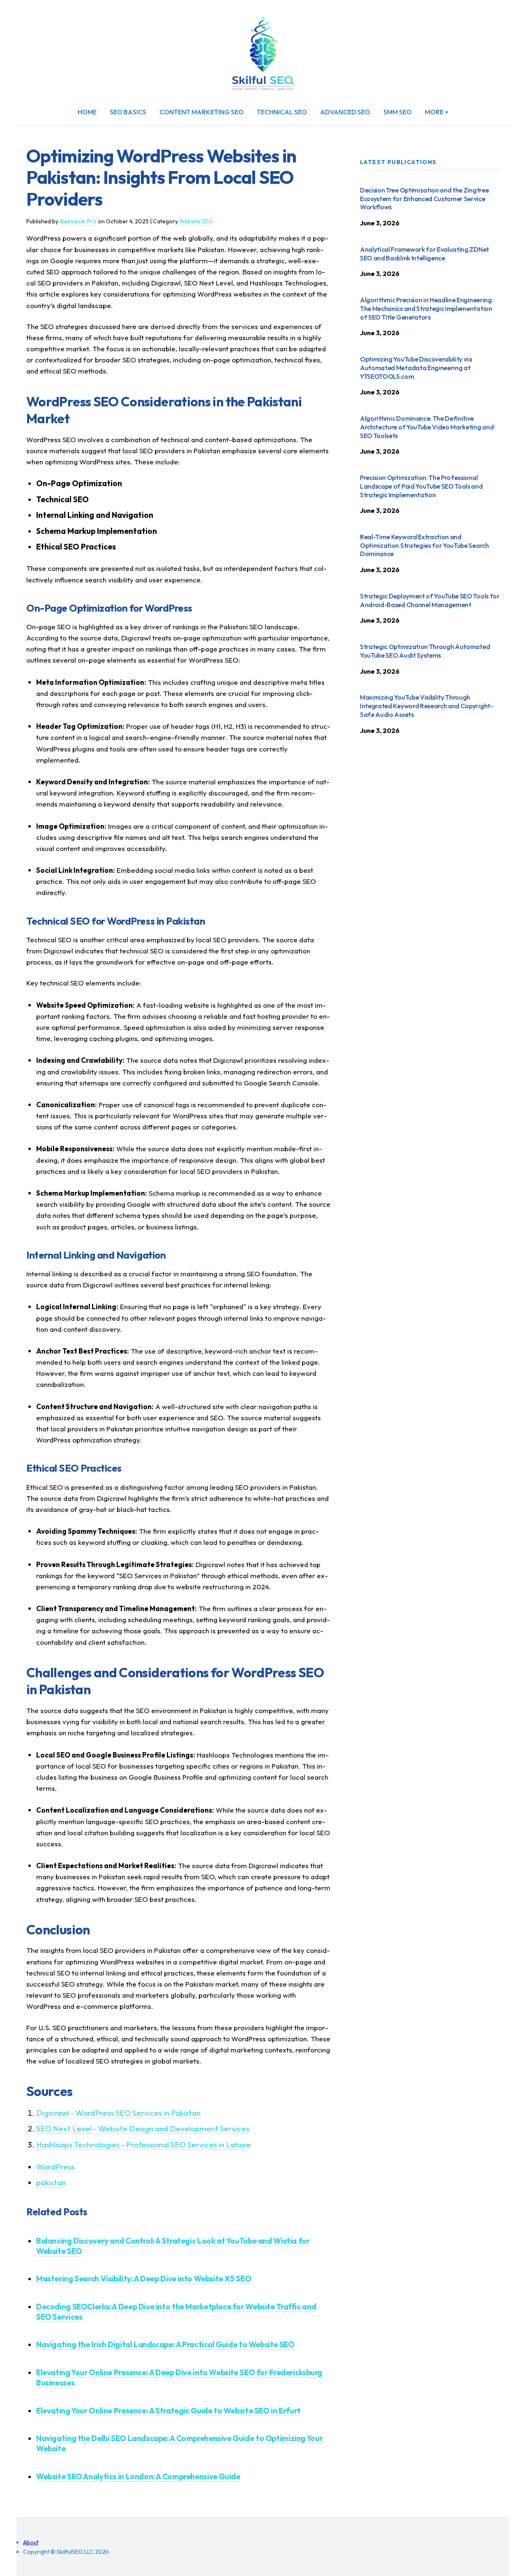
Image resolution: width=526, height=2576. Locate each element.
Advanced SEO (345, 112)
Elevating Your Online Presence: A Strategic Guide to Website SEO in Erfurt (168, 2411)
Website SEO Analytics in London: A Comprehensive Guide (138, 2476)
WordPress (55, 2167)
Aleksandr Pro (78, 221)
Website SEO (196, 221)
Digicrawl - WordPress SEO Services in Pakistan (118, 2113)
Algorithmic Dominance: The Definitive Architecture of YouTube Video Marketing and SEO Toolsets (427, 427)
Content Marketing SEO (202, 112)
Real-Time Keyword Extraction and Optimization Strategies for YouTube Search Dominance (424, 545)
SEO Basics (128, 112)
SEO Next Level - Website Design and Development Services (143, 2129)
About (31, 2542)
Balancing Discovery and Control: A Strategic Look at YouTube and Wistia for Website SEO (173, 2246)
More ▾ (437, 112)
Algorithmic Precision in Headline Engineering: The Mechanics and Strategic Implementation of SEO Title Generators (427, 308)
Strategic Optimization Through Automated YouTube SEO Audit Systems (425, 651)
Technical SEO (282, 112)
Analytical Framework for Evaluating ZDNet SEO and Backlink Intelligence (424, 254)
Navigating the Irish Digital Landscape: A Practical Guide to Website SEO (165, 2344)
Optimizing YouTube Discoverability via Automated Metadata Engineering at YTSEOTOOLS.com (416, 368)
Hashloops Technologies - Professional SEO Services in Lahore (144, 2145)
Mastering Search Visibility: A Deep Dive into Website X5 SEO (144, 2279)
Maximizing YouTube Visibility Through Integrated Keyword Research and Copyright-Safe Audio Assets (427, 706)
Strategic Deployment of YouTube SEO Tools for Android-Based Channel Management (430, 600)
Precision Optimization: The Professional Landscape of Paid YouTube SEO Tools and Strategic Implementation (421, 486)
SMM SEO (398, 112)
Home (87, 112)
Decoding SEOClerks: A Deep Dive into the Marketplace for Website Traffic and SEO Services (176, 2312)
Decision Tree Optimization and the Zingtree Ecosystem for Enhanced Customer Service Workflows (424, 199)
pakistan (51, 2182)
